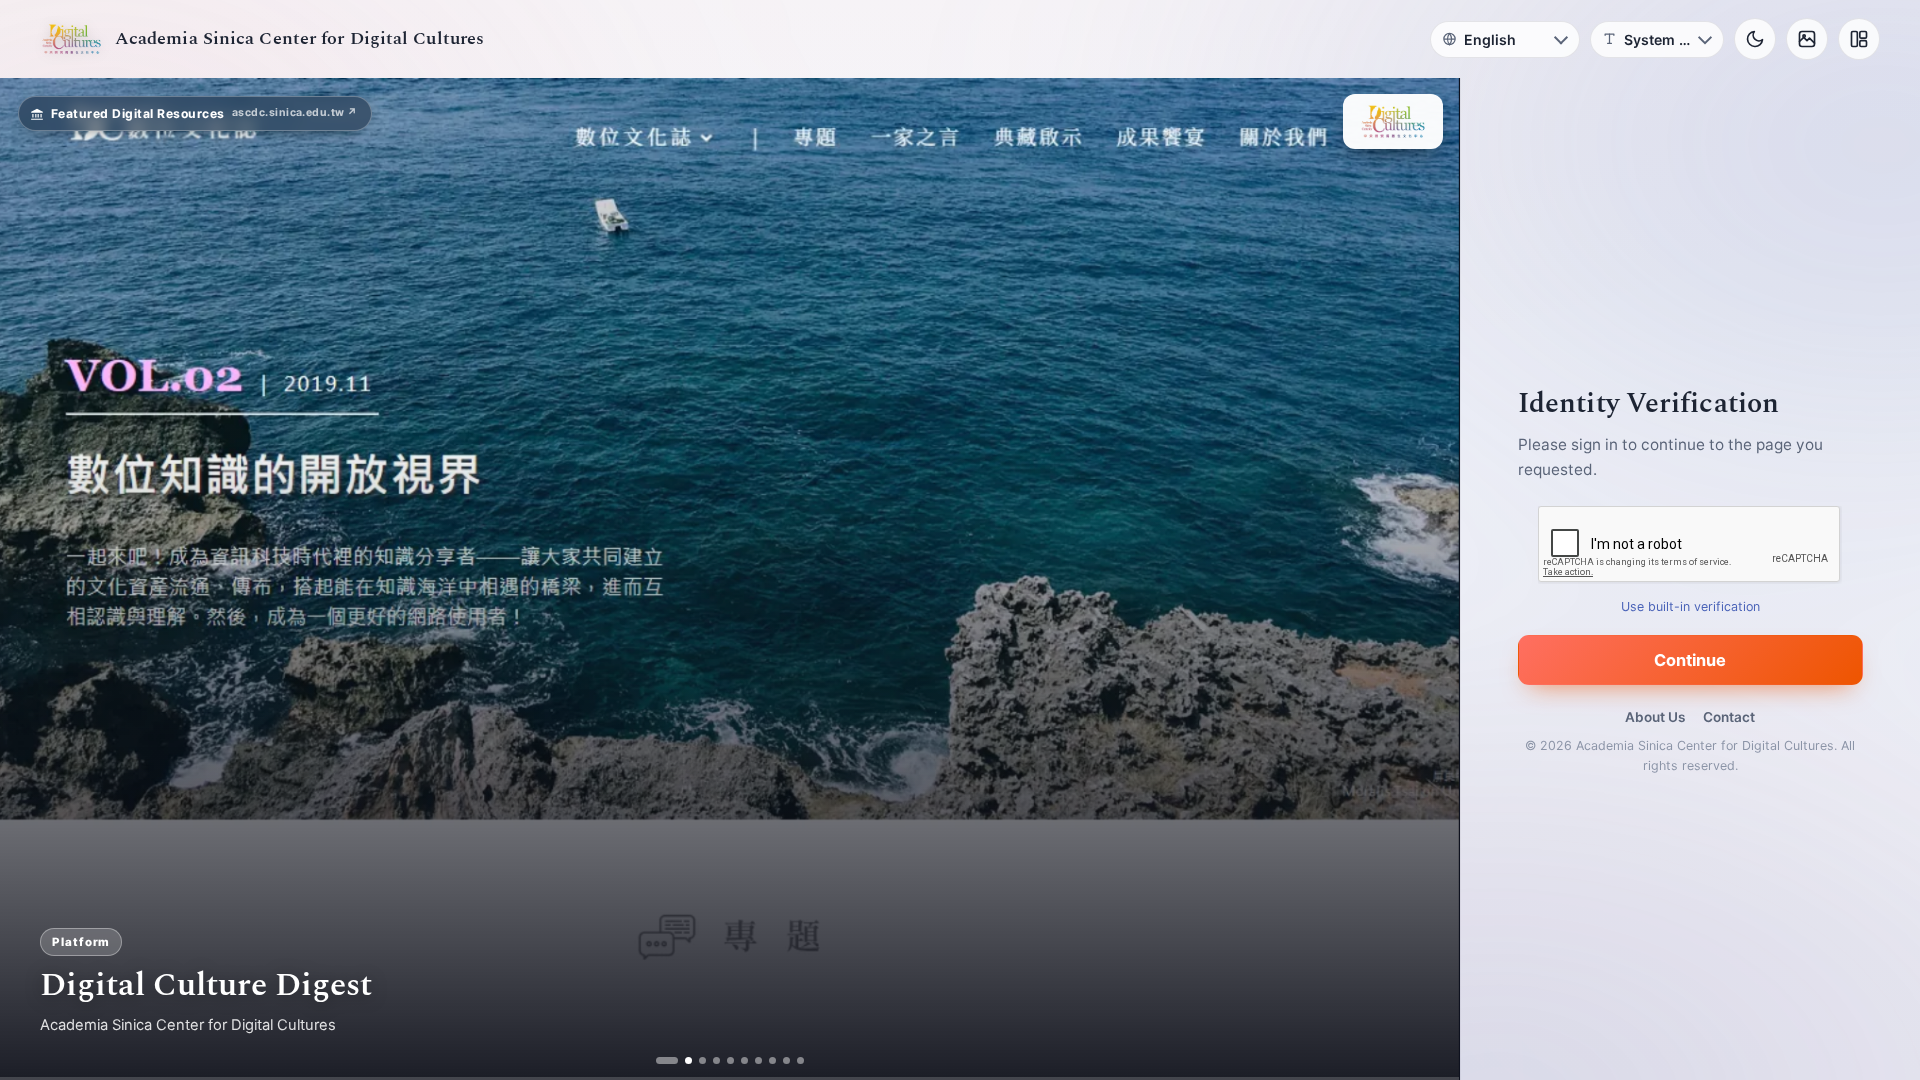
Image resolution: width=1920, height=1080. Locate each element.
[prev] (36, 579)
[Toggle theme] (1755, 39)
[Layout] (1859, 39)
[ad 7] (750, 1060)
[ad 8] (764, 1060)
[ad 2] (680, 1060)
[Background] (1807, 39)
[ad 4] (708, 1060)
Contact (1729, 717)
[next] (1423, 579)
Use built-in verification (1690, 606)
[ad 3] (694, 1060)
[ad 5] (722, 1060)
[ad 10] (792, 1060)
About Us (1655, 717)
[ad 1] (666, 1060)
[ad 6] (736, 1060)
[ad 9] (778, 1060)
